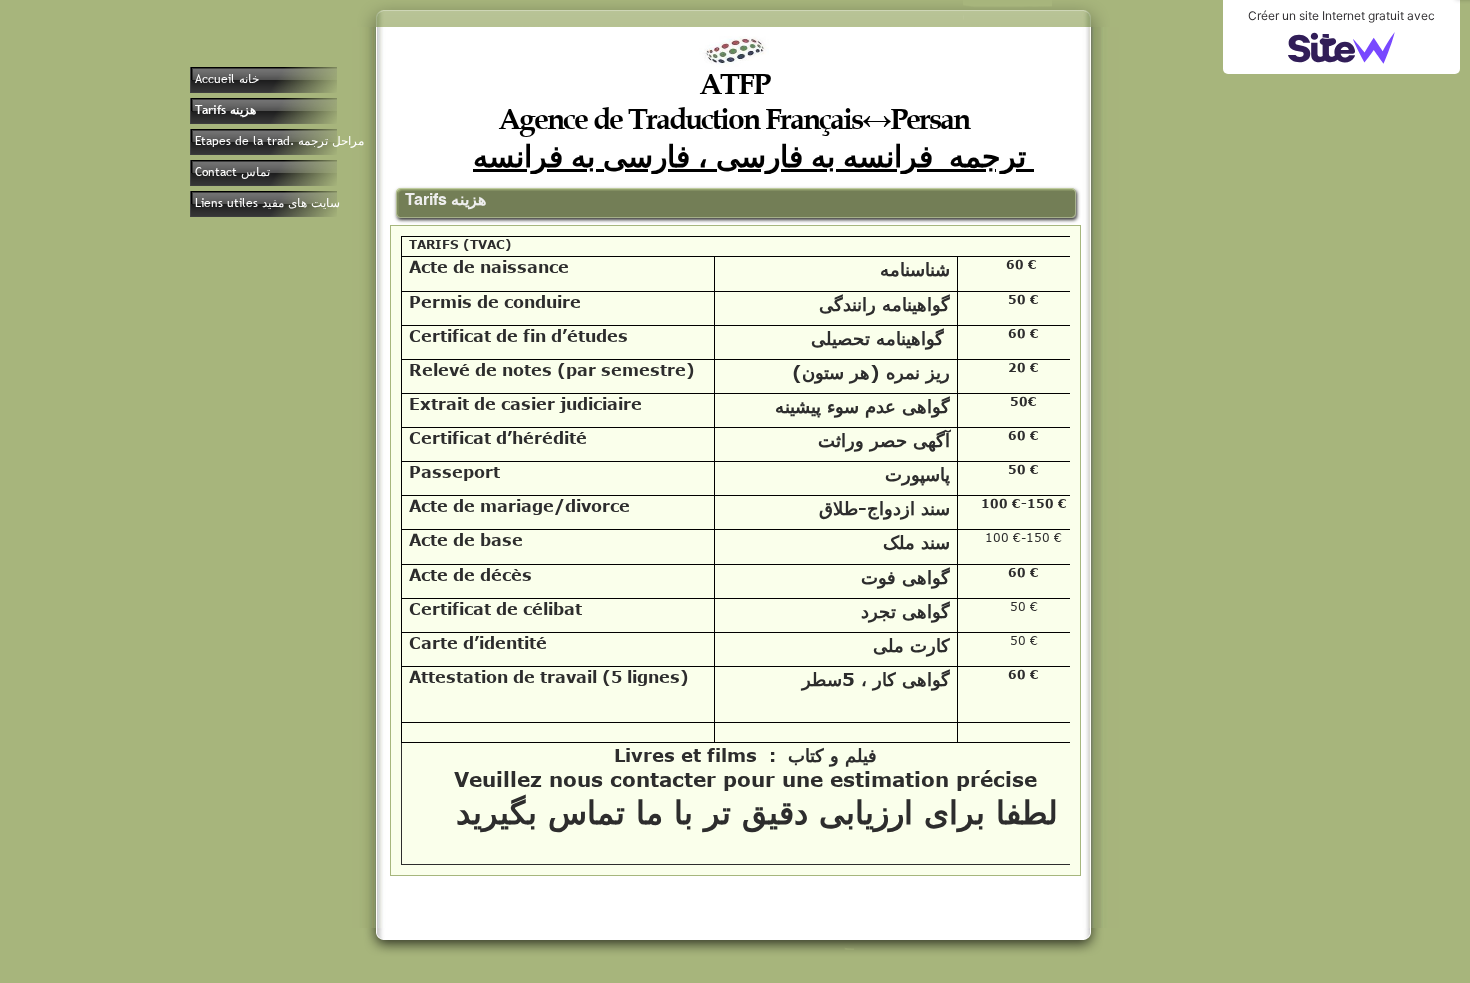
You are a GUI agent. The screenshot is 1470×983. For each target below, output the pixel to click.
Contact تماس (232, 172)
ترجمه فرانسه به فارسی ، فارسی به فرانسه (753, 155)
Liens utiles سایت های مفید (267, 203)
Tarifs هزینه (225, 110)
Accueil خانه (227, 79)
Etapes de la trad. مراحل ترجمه (279, 141)
